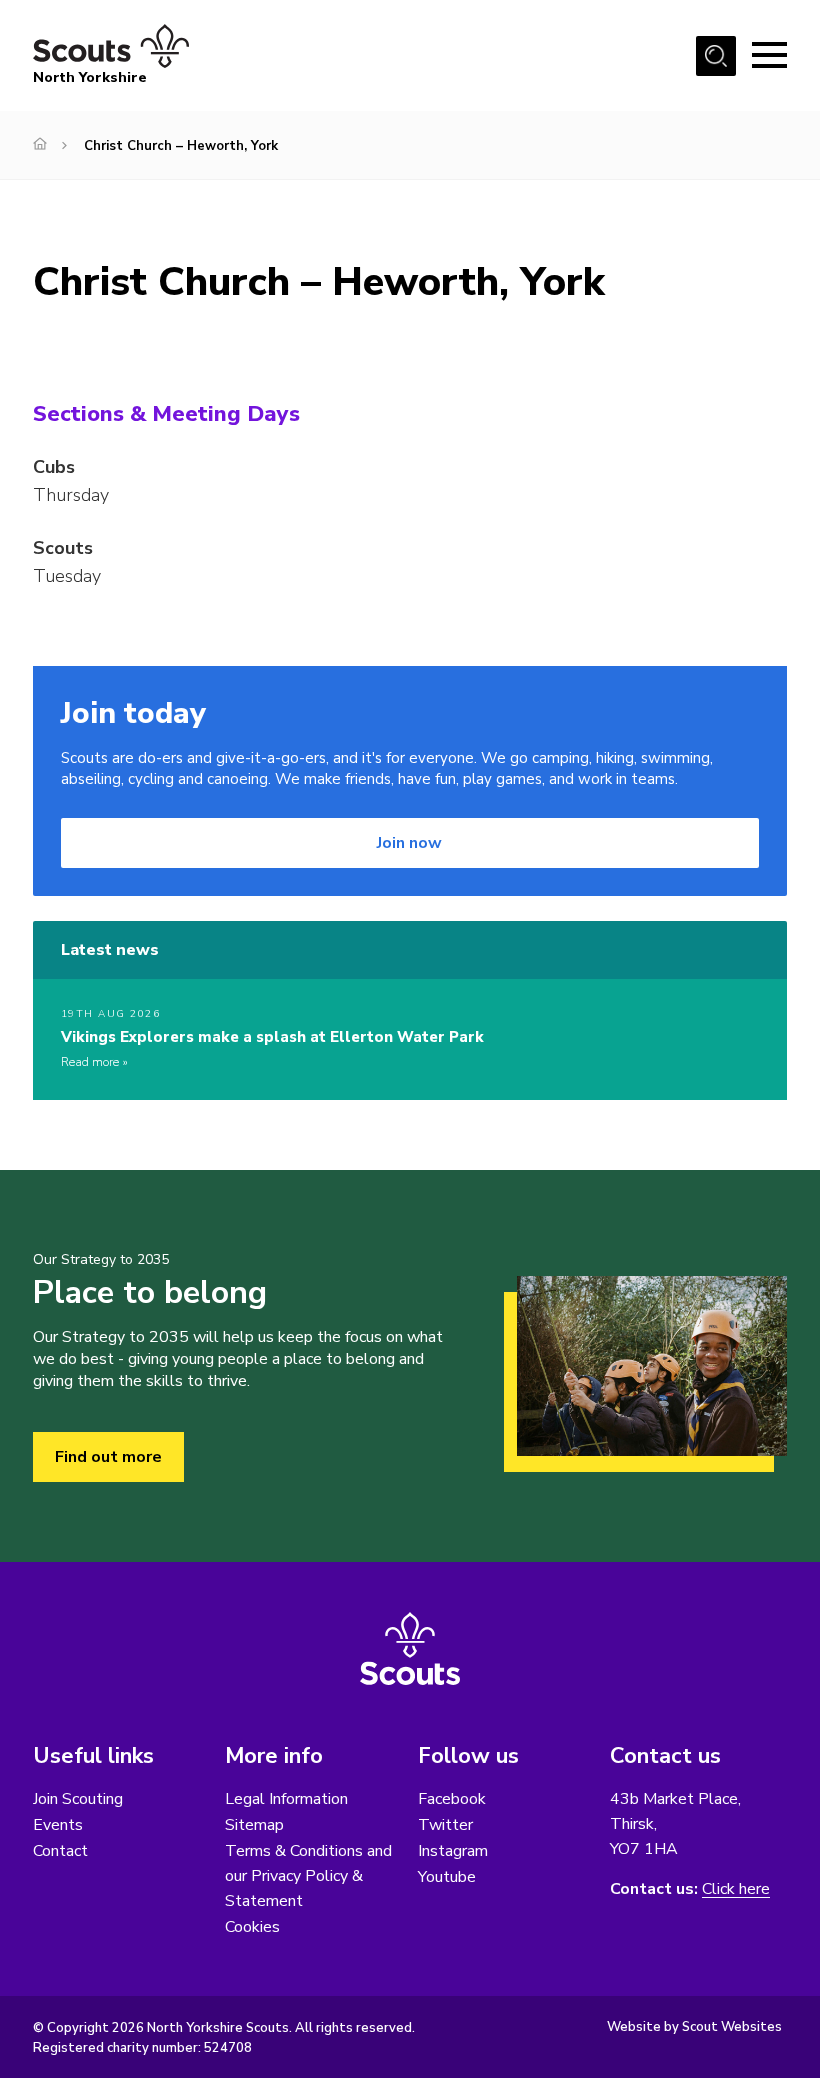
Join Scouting (78, 1799)
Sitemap (254, 1825)
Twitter (445, 1825)
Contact (60, 1851)
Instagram (453, 1851)
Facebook (452, 1799)
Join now (409, 843)
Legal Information (286, 1799)
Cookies (252, 1927)
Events (58, 1825)
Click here (736, 1889)
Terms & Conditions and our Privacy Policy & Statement (308, 1876)
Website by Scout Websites (694, 2027)
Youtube (447, 1877)
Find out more (108, 1457)
